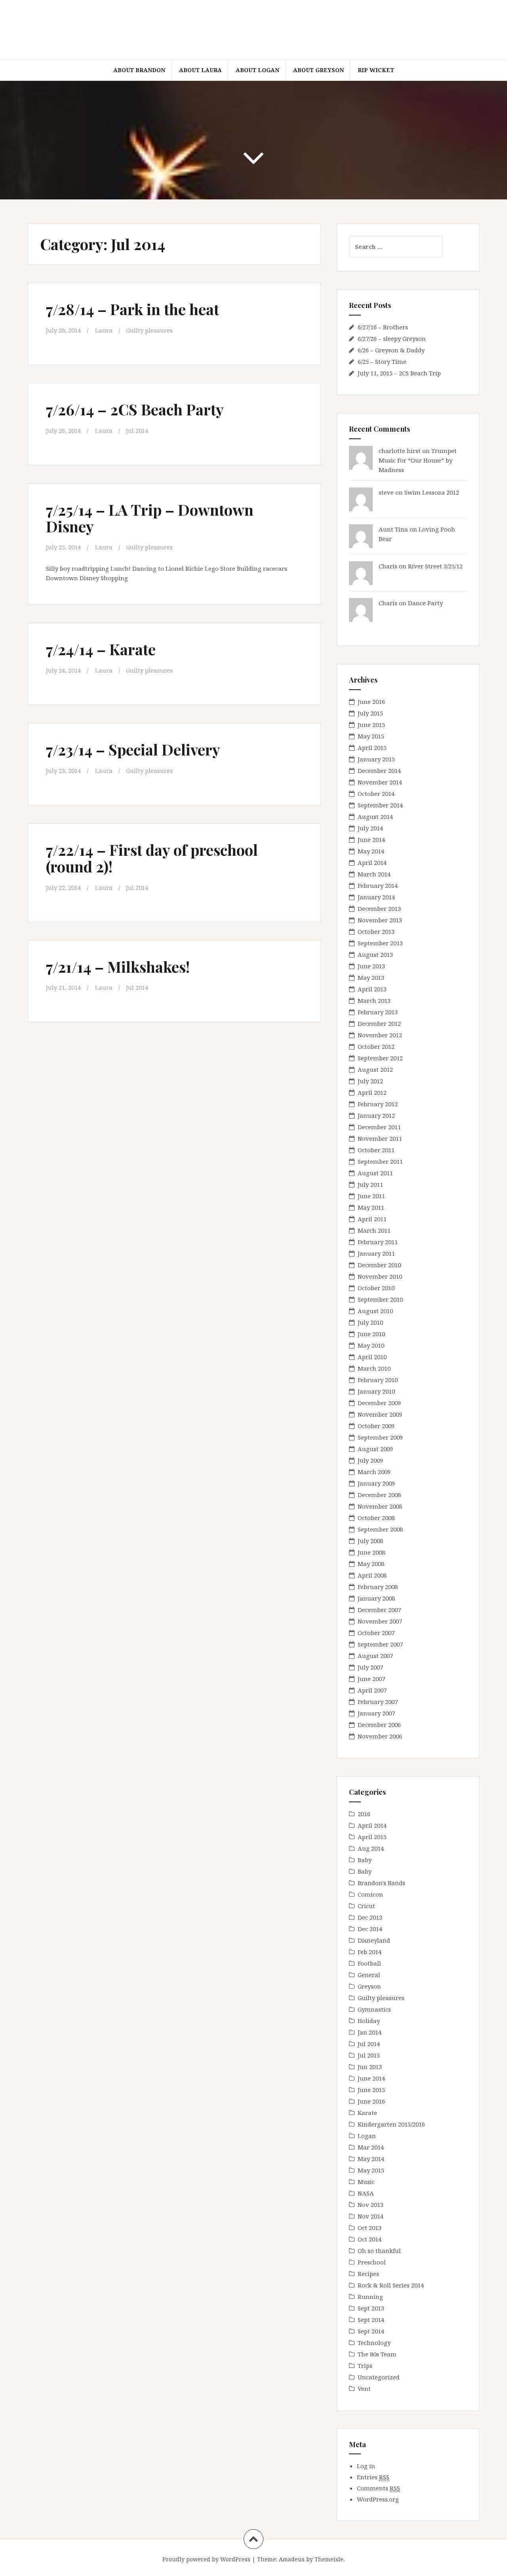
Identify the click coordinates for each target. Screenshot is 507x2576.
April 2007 (372, 1690)
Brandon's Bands (381, 1883)
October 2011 (376, 1150)
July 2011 (370, 1184)
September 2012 (380, 1058)
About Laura (200, 70)
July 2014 (370, 828)
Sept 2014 (371, 2320)
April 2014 (372, 862)
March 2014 (374, 874)
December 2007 (379, 1610)
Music (366, 2182)
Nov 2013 (371, 2205)
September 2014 (380, 805)
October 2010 (376, 1288)
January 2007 (376, 1713)
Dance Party (425, 603)
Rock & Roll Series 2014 (391, 2285)
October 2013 (376, 931)
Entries (373, 2477)
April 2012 (372, 1092)
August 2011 (375, 1173)
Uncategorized (379, 2377)
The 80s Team (377, 2354)
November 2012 (380, 1035)
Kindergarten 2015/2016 (391, 2124)
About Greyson (318, 70)
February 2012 (378, 1104)
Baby (365, 1860)
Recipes (368, 2274)
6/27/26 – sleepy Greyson (392, 338)
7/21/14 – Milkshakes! (118, 967)
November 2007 (380, 1621)
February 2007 (378, 1702)
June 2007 (371, 1679)
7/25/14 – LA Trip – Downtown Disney (150, 518)
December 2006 (379, 1725)
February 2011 (378, 1242)
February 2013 (378, 1012)
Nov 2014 (371, 2216)
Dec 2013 (370, 1917)
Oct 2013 (370, 2228)
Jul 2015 (369, 2055)
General (369, 1975)
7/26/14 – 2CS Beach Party (135, 409)
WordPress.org (378, 2499)
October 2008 (376, 1518)
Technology (374, 2343)
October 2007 (376, 1633)
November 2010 (380, 1276)
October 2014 (376, 794)
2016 (364, 1814)
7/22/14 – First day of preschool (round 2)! (152, 858)
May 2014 (371, 851)
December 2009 (379, 1403)
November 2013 (380, 920)
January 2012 (376, 1115)
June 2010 (371, 1334)
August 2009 (375, 1449)
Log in (366, 2466)
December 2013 (379, 908)
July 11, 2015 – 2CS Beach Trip (399, 373)
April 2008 (372, 1575)
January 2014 (376, 897)
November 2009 (380, 1414)
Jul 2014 (137, 430)
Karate (367, 2113)
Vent (364, 2389)
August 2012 (375, 1069)
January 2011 (376, 1253)
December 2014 (379, 771)
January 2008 (376, 1598)
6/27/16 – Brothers (383, 327)
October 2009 (376, 1426)
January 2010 (376, 1391)
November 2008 (380, 1506)
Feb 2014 (370, 1952)
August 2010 (375, 1311)
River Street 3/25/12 (435, 566)
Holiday (369, 2021)
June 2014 (371, 840)
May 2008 (371, 1564)
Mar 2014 (371, 2147)
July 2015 (370, 713)
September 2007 (380, 1644)
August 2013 (375, 954)
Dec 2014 (370, 1929)
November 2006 (380, 1736)
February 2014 (378, 885)
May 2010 (371, 1345)
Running (370, 2297)
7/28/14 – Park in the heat (132, 309)
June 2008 (371, 1552)
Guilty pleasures (149, 330)
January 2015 (376, 759)
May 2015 (371, 736)
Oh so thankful (379, 2251)
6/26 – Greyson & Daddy (391, 350)
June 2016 (371, 702)
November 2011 (380, 1138)
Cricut (366, 1906)
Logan (367, 2136)
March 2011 (374, 1230)
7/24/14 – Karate (101, 649)
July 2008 (370, 1541)
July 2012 (370, 1081)
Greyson (369, 1986)
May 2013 (371, 977)
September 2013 (380, 943)
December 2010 (379, 1265)
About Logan (257, 70)
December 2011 (379, 1127)
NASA (366, 2193)
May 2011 (371, 1207)
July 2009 (370, 1460)
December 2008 (379, 1495)
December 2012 (379, 1023)
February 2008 (378, 1587)
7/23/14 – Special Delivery (133, 749)
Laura (104, 330)
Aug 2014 (371, 1848)
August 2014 (375, 817)
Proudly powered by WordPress (206, 2559)
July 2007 (370, 1667)
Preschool (372, 2262)
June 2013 (371, 966)
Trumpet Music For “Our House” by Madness (418, 460)
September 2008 (380, 1529)
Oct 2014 (370, 2239)
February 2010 (378, 1380)
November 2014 (380, 782)
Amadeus (292, 2559)
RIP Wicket (376, 70)
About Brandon (139, 70)
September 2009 (380, 1437)
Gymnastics (374, 2009)
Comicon (370, 1894)
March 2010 (374, 1368)
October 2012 (376, 1046)
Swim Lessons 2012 (432, 492)
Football (369, 1963)
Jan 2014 (370, 2032)
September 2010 (380, 1299)
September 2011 (380, 1161)
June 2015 (371, 725)
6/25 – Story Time (382, 361)
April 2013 (372, 989)
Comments (378, 2488)
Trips (365, 2366)
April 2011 (372, 1219)
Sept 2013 (371, 2308)
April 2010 (372, 1357)
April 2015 (372, 748)
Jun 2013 (370, 2067)
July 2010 (370, 1322)
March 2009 (374, 1472)
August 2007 (375, 1656)
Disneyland (374, 1940)
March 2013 (374, 1000)
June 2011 (371, 1196)
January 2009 (376, 1483)
